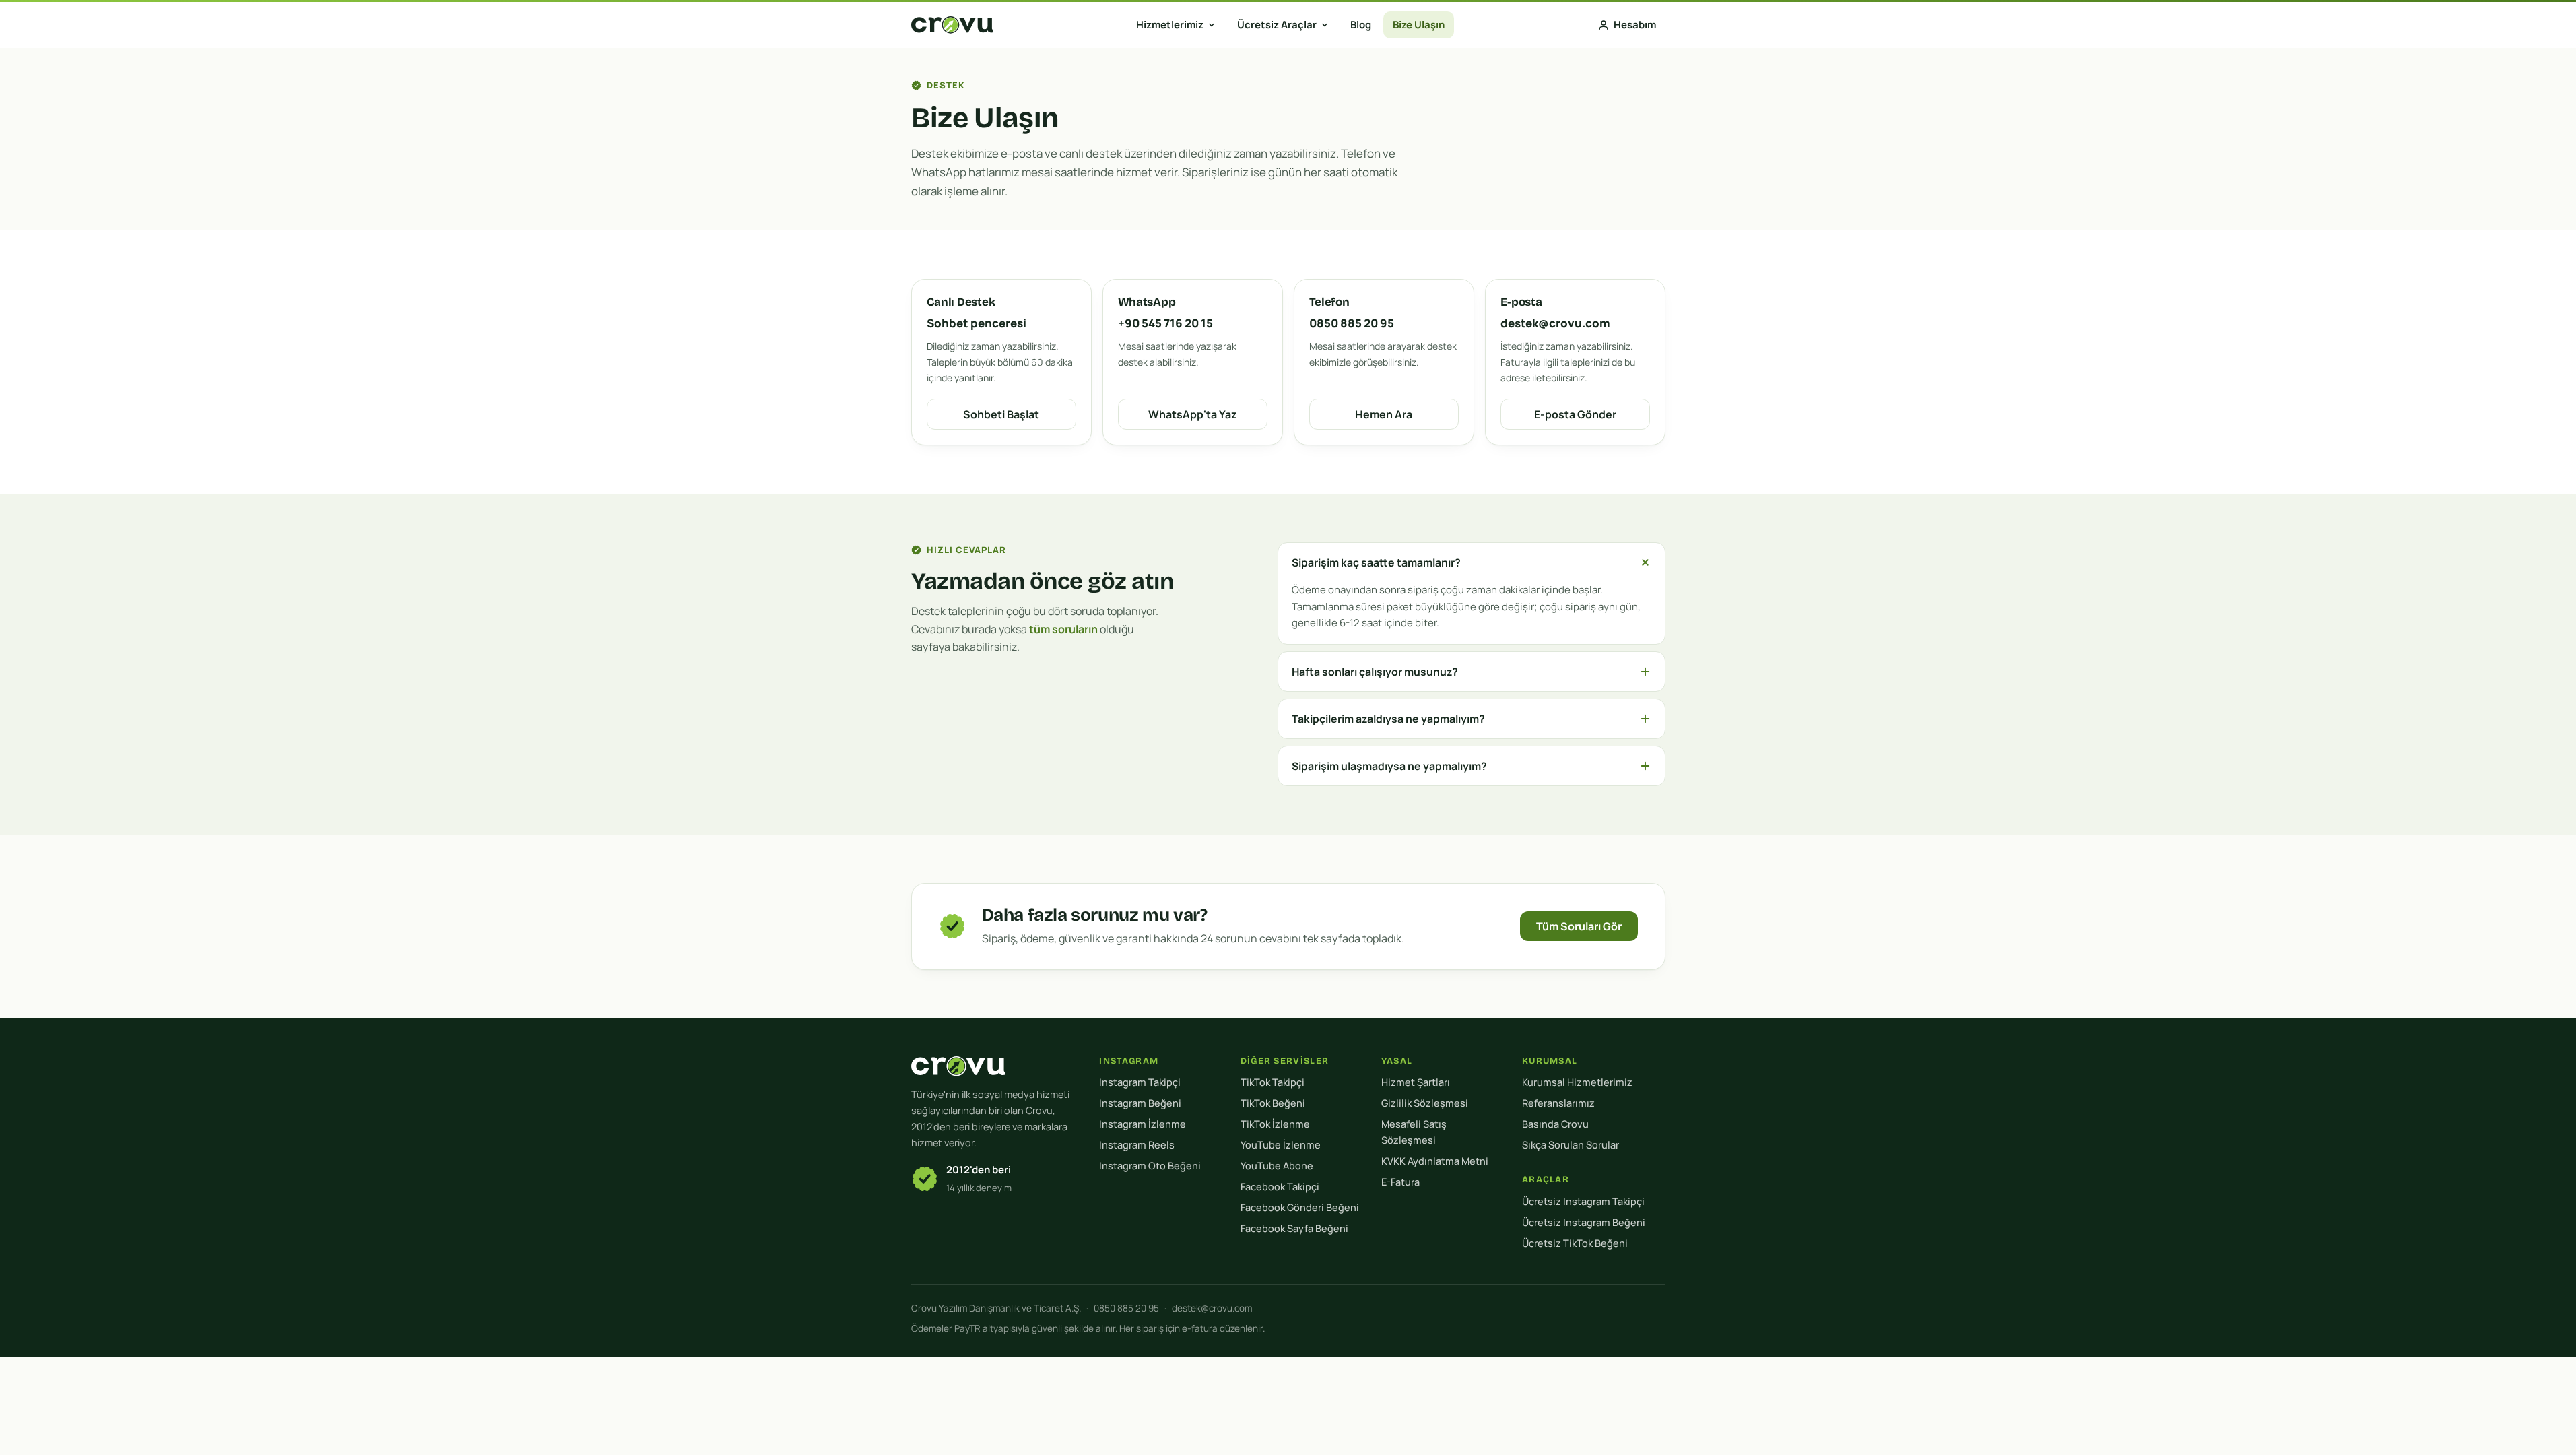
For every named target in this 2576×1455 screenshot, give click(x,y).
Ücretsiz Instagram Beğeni (1584, 1222)
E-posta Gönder (1575, 414)
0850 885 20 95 (1126, 1308)
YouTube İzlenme (1281, 1145)
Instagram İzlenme (1143, 1124)
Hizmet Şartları (1416, 1082)
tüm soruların (1063, 629)
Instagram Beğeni (1140, 1103)
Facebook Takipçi (1280, 1187)
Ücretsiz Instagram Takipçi (1583, 1201)
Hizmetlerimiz (1170, 25)
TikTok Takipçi (1273, 1082)
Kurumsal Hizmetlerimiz (1577, 1082)
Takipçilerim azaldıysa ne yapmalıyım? (1388, 719)
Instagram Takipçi (1140, 1082)
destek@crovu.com (1212, 1308)
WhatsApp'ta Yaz (1193, 414)
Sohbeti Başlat (1001, 414)
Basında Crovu (1555, 1124)
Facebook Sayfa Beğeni (1294, 1228)
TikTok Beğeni (1273, 1103)
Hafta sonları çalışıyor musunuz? (1375, 672)
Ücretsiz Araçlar (1277, 25)
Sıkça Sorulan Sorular (1571, 1145)
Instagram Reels (1137, 1145)
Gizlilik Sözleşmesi (1425, 1103)
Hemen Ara (1384, 414)
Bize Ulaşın (1419, 25)
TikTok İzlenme (1275, 1124)
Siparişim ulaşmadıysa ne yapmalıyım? (1389, 766)
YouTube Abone (1277, 1166)
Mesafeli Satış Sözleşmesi (1414, 1132)
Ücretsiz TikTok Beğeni (1575, 1243)
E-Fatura (1400, 1182)
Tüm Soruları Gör (1579, 926)
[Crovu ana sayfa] (952, 25)
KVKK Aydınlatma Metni (1435, 1161)
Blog (1361, 25)
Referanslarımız (1558, 1103)
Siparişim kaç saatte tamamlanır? (1376, 562)
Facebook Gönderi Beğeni (1300, 1207)
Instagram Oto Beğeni (1150, 1166)
